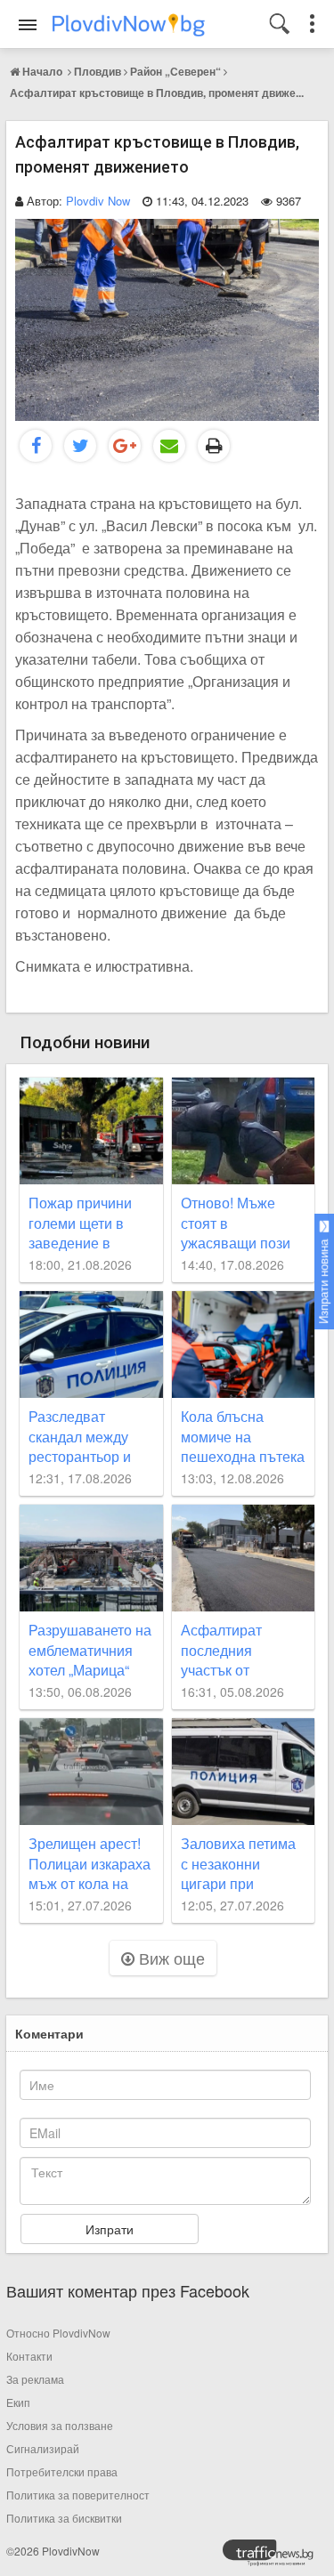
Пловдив (98, 71)
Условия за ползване (60, 2425)
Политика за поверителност (78, 2495)
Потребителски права (62, 2471)
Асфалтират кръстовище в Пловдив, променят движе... (157, 93)
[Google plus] (125, 446)
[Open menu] (28, 25)
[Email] (169, 446)
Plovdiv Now (98, 201)
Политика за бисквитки (64, 2518)
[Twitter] (80, 446)
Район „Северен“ (175, 71)
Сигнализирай (43, 2448)
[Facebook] (36, 446)
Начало (42, 71)
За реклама (35, 2379)
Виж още (170, 1958)
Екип (18, 2402)
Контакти (29, 2356)
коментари (49, 2033)
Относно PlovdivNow (58, 2333)
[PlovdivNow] (275, 2557)
